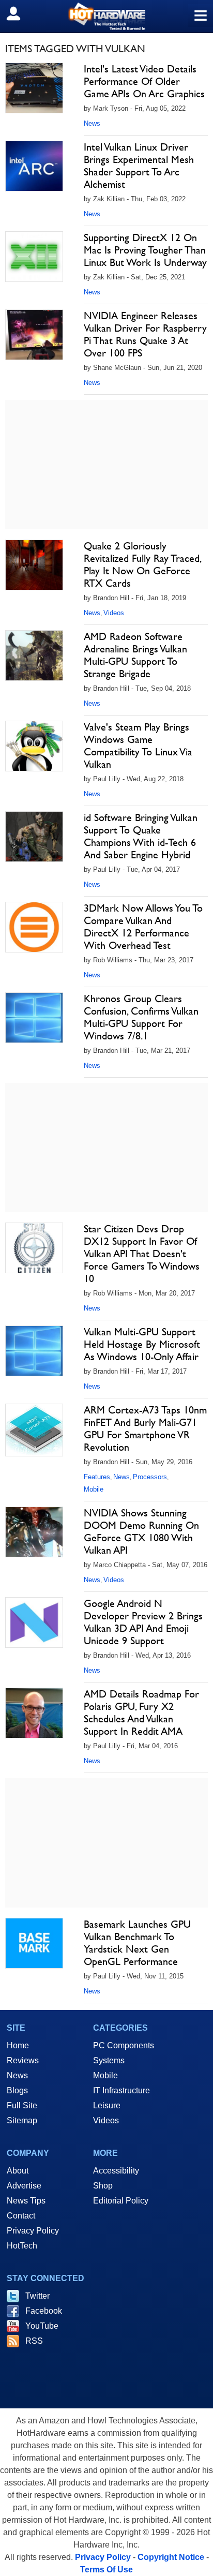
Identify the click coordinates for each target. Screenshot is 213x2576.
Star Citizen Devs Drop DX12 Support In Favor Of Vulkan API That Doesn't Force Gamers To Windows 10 (142, 1254)
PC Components (124, 2045)
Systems (109, 2060)
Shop (103, 2186)
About (18, 2171)
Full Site (22, 2105)
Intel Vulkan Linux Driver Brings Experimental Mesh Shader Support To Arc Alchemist (139, 166)
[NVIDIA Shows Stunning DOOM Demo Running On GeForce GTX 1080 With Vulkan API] (34, 1532)
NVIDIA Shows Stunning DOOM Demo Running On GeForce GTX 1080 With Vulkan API (141, 1531)
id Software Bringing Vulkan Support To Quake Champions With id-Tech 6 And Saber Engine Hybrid (141, 836)
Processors (150, 1477)
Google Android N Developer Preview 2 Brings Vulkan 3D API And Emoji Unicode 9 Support (143, 1622)
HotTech (22, 2246)
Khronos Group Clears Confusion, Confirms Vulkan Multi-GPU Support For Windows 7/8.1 (141, 1017)
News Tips (26, 2201)
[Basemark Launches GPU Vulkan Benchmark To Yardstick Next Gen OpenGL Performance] (34, 1943)
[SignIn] (20, 13)
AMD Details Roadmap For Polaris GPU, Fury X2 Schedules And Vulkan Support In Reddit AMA (141, 1713)
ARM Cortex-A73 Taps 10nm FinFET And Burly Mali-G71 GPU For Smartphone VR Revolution (145, 1428)
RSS (34, 2341)
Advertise (24, 2186)
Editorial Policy (121, 2201)
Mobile (94, 1489)
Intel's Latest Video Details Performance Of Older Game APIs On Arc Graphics (144, 81)
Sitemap (22, 2120)
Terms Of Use (106, 2570)
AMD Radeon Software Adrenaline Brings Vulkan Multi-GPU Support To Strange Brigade (135, 655)
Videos (114, 613)
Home (18, 2045)
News (92, 123)
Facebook (44, 2311)
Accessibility (116, 2171)
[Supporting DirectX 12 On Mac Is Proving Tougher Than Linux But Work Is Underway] (34, 257)
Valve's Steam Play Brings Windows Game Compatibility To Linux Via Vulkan (138, 746)
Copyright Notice (171, 2557)
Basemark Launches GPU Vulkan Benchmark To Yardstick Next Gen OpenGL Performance (137, 1943)
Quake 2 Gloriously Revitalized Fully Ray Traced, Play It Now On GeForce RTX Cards (142, 564)
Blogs (17, 2090)
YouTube (42, 2326)
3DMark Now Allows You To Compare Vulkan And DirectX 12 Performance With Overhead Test (143, 927)
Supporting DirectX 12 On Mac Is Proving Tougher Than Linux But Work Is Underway (145, 250)
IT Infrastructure (121, 2090)
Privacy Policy (33, 2231)
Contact (21, 2216)
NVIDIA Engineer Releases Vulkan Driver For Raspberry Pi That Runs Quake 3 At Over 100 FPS (145, 334)
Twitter (37, 2296)
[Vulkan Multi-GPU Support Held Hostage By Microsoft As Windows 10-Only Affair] (34, 1351)
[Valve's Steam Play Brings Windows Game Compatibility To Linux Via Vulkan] (34, 746)
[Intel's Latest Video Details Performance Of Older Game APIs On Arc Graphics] (34, 88)
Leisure (107, 2105)
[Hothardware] (106, 16)
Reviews (23, 2060)
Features (97, 1477)
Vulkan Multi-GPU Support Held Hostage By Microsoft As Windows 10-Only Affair (142, 1344)
